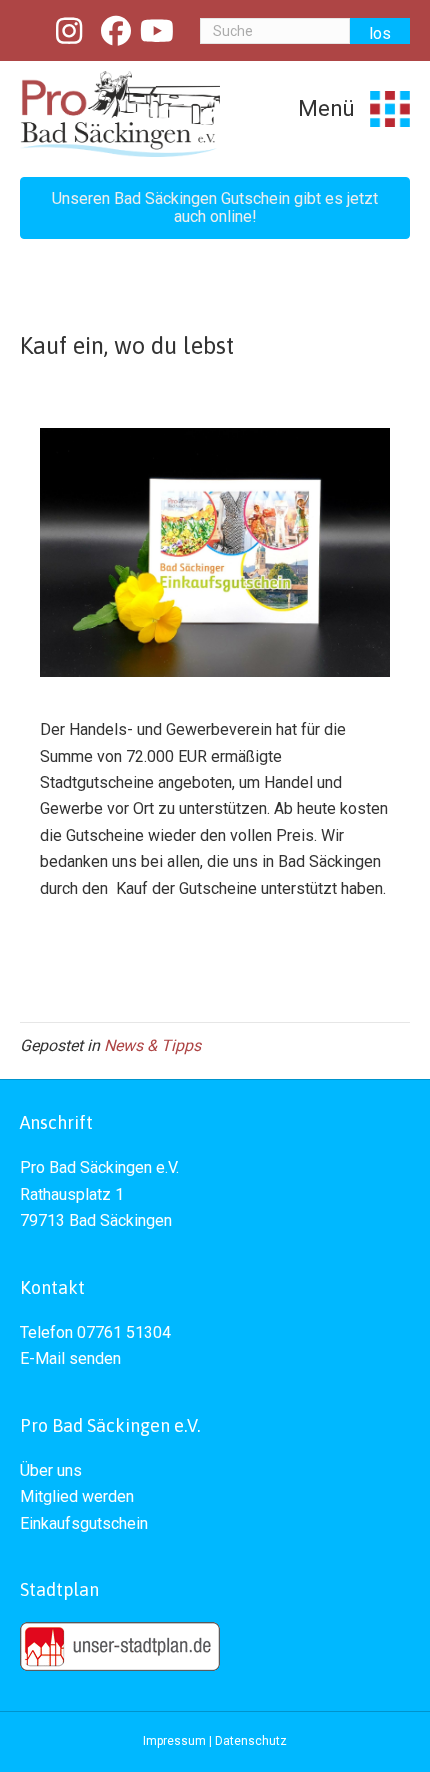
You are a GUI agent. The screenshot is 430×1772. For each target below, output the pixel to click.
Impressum (174, 1741)
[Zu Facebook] (116, 31)
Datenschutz (251, 1741)
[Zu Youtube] (158, 31)
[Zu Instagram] (70, 31)
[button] (215, 208)
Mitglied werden (77, 1496)
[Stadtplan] (120, 1645)
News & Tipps (152, 1045)
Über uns (51, 1470)
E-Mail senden (70, 1358)
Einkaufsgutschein (84, 1523)
